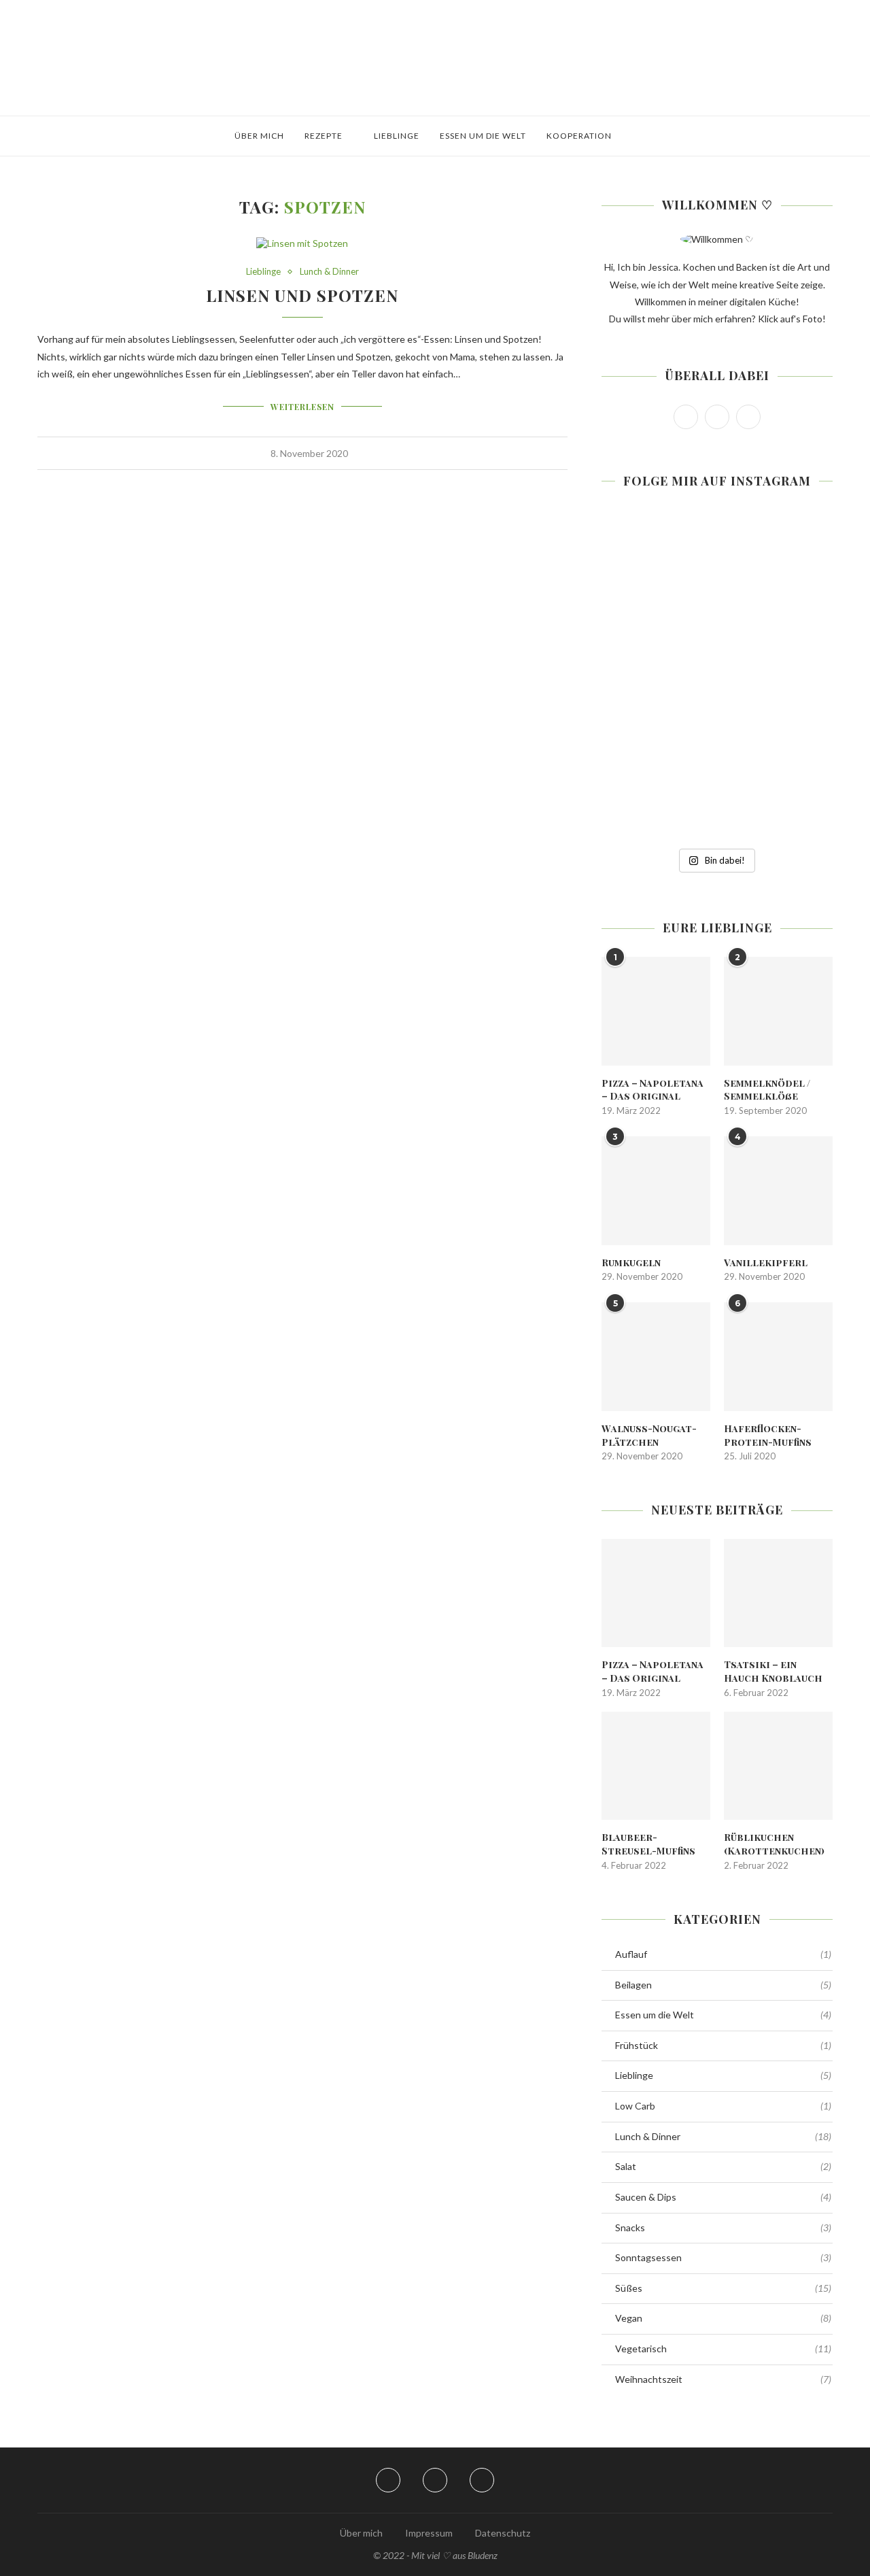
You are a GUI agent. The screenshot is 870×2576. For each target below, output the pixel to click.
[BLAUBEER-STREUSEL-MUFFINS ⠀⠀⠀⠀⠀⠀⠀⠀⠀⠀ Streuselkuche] (638, 569)
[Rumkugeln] (656, 1191)
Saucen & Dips (723, 2197)
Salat (723, 2166)
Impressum (429, 2533)
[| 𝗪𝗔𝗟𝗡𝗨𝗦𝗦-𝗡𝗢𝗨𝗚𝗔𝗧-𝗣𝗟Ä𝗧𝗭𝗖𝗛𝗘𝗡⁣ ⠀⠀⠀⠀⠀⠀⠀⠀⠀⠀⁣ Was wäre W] (638, 786)
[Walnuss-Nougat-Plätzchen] (656, 1357)
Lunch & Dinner (329, 272)
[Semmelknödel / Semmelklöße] (778, 1011)
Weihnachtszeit (723, 2379)
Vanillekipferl (766, 1262)
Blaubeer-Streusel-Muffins (648, 1844)
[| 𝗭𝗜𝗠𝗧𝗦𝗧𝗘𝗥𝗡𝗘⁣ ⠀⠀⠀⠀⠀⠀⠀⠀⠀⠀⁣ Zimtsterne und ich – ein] (717, 677)
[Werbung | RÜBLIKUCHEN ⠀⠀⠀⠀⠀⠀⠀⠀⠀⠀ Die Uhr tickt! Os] (717, 569)
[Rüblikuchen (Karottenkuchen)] (778, 1766)
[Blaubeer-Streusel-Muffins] (656, 1766)
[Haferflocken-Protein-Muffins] (778, 1357)
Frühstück (723, 2045)
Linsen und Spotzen (302, 295)
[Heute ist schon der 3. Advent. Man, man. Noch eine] (796, 569)
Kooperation (579, 136)
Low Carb (723, 2106)
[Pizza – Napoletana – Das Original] (656, 1011)
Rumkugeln (631, 1262)
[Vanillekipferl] (778, 1191)
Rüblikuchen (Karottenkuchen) (774, 1844)
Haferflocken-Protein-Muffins (768, 1435)
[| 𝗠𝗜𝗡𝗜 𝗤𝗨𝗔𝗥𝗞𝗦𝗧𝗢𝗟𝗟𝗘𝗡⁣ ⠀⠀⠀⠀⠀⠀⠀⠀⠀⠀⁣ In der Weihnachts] (638, 677)
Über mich (259, 136)
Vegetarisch (723, 2349)
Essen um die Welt (483, 136)
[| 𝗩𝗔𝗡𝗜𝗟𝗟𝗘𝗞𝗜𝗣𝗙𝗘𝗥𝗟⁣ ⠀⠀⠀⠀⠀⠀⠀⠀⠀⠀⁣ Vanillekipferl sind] (796, 786)
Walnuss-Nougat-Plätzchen (649, 1435)
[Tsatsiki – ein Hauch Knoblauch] (778, 1593)
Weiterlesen (302, 407)
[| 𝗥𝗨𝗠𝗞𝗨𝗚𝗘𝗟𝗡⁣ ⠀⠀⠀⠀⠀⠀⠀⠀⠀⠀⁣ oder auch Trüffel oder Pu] (717, 786)
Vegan (723, 2318)
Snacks (723, 2227)
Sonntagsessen (723, 2257)
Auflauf (723, 1954)
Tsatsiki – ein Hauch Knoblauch (773, 1671)
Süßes (723, 2288)
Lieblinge (397, 136)
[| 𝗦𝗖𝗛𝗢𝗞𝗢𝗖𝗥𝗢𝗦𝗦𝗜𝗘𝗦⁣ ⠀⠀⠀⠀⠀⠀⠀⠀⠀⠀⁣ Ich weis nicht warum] (796, 677)
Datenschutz (503, 2533)
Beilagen (723, 1985)
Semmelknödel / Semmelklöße (767, 1090)
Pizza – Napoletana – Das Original (652, 1090)
